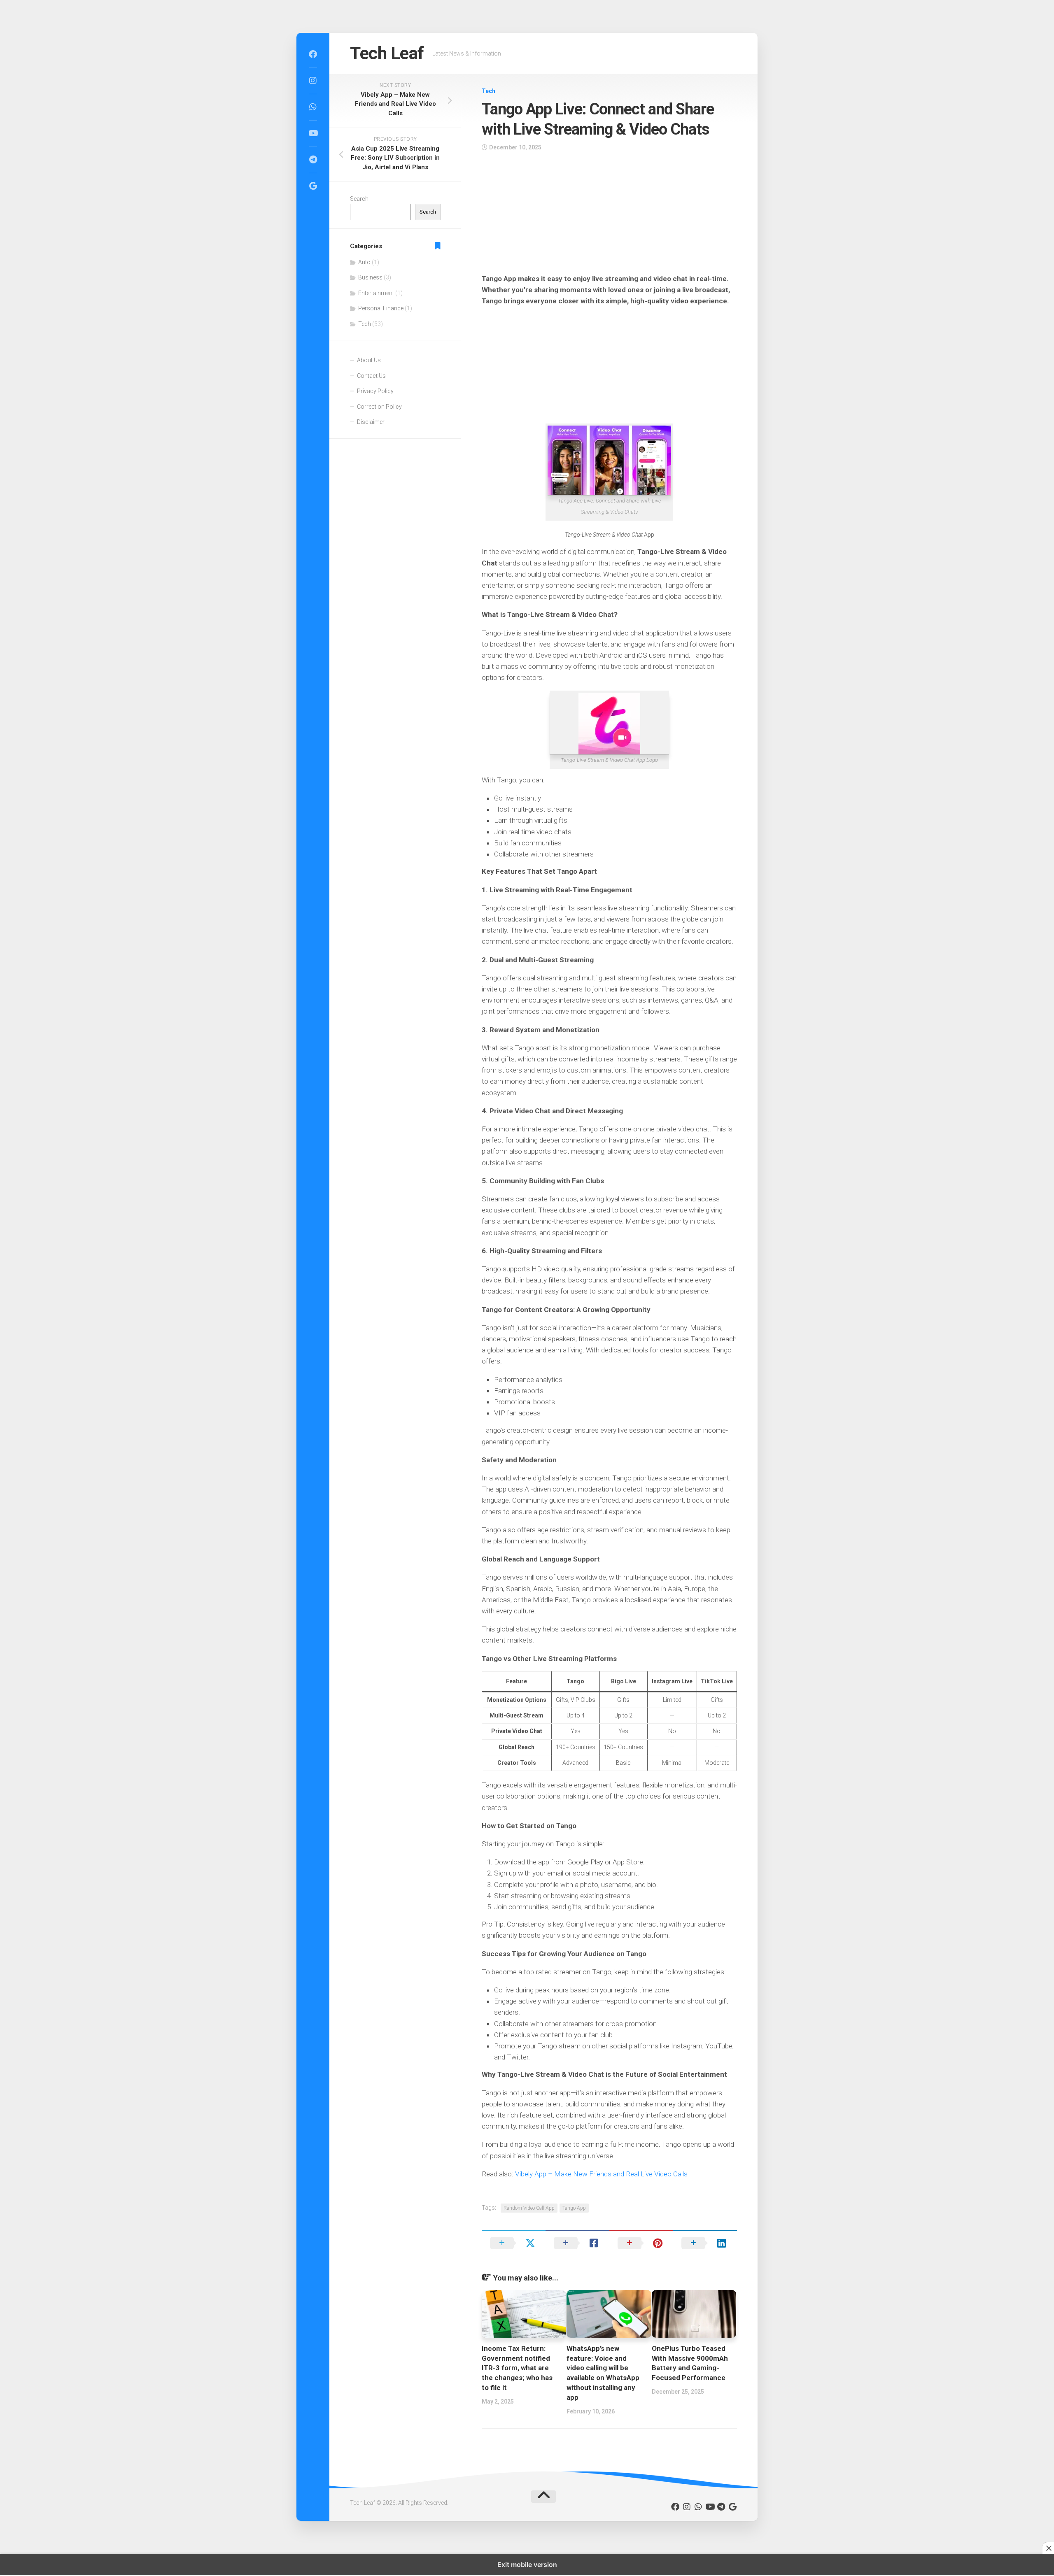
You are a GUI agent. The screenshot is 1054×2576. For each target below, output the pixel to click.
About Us (369, 360)
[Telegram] (313, 160)
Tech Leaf (387, 53)
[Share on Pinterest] (641, 2243)
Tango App (574, 2208)
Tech (489, 91)
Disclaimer (371, 422)
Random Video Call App (529, 2208)
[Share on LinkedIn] (705, 2243)
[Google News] (313, 186)
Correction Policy (379, 407)
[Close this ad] (1048, 2548)
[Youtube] (313, 133)
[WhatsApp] (313, 107)
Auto (364, 262)
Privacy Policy (375, 391)
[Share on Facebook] (577, 2243)
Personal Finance (381, 308)
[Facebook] (313, 54)
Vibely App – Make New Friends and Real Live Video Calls (601, 2174)
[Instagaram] (313, 81)
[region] (609, 215)
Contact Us (371, 376)
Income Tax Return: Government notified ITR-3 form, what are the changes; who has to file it (517, 2368)
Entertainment (376, 293)
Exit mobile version (527, 2564)
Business (370, 277)
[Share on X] (514, 2243)
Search (359, 199)
